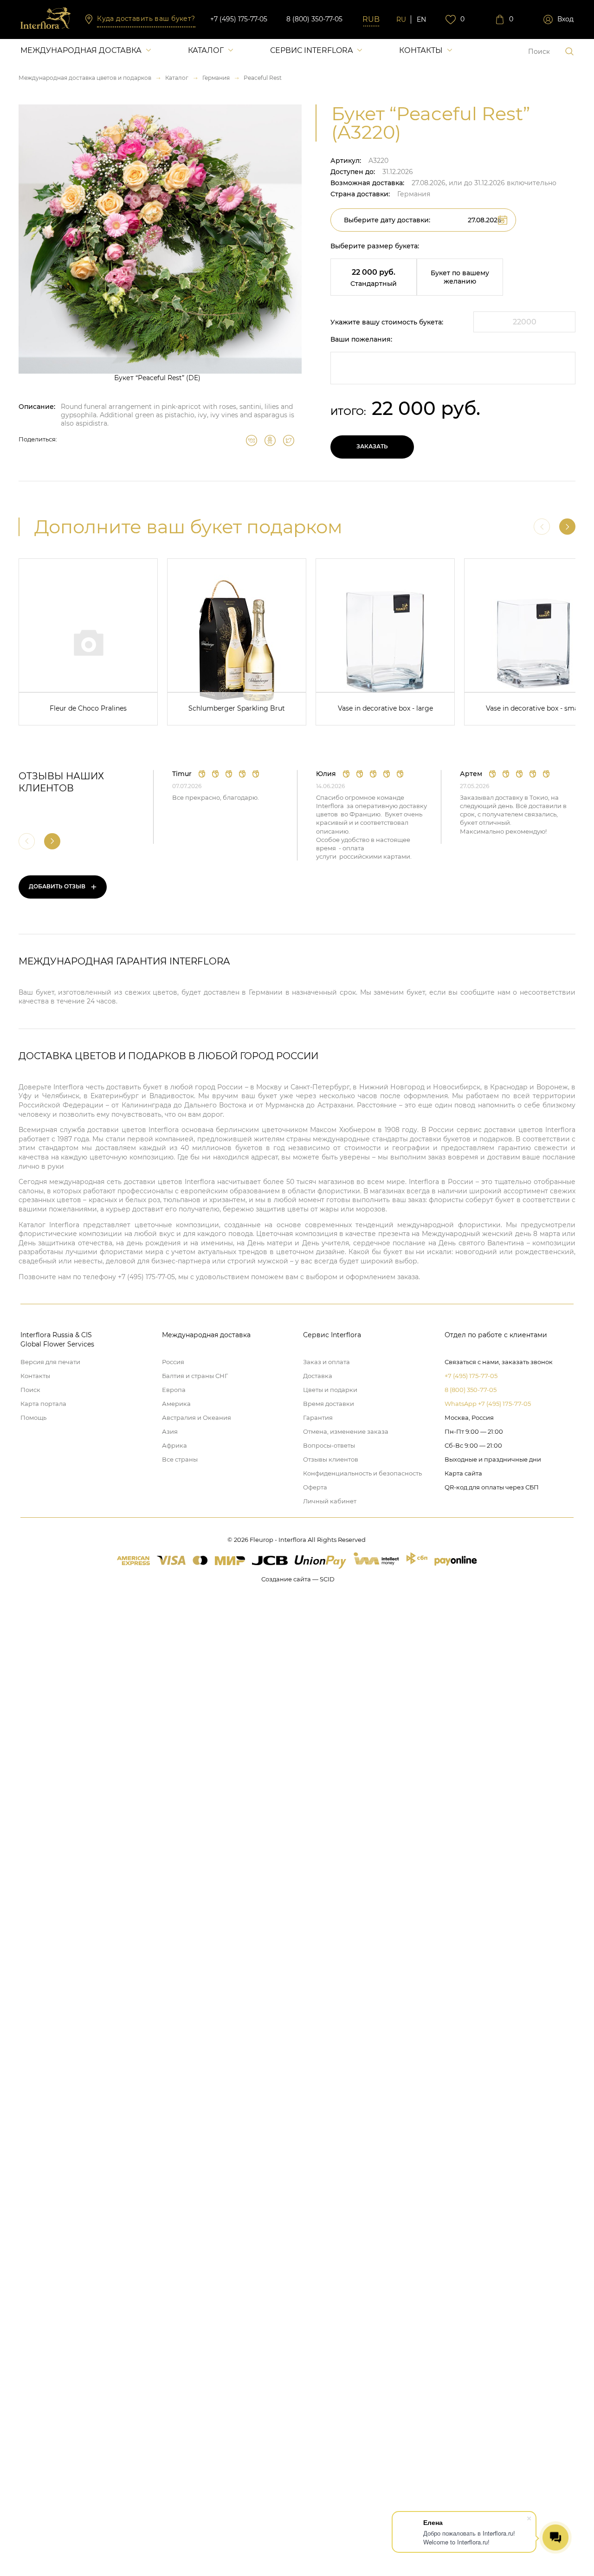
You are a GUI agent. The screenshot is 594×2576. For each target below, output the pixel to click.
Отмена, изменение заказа (346, 1431)
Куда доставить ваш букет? (146, 19)
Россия (173, 1362)
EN (421, 19)
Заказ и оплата (326, 1362)
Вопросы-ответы (329, 1445)
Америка (176, 1404)
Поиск (30, 1390)
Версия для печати (50, 1362)
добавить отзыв (63, 887)
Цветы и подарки (330, 1390)
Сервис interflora (311, 50)
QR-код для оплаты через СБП (492, 1487)
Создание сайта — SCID (298, 1579)
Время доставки (329, 1404)
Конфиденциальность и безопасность (362, 1473)
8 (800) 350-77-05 (314, 19)
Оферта (315, 1487)
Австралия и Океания (197, 1417)
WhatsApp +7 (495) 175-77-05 (488, 1404)
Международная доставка (81, 50)
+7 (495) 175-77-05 (239, 19)
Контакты (421, 50)
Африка (174, 1445)
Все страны (180, 1459)
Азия (170, 1431)
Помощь (33, 1417)
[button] (567, 527)
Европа (174, 1390)
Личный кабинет (330, 1501)
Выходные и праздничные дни (493, 1459)
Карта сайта (463, 1473)
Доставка (318, 1376)
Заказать (372, 446)
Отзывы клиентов (331, 1459)
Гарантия (318, 1417)
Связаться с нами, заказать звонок (499, 1362)
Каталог (206, 50)
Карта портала (43, 1404)
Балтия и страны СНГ (195, 1376)
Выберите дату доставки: (387, 220)
